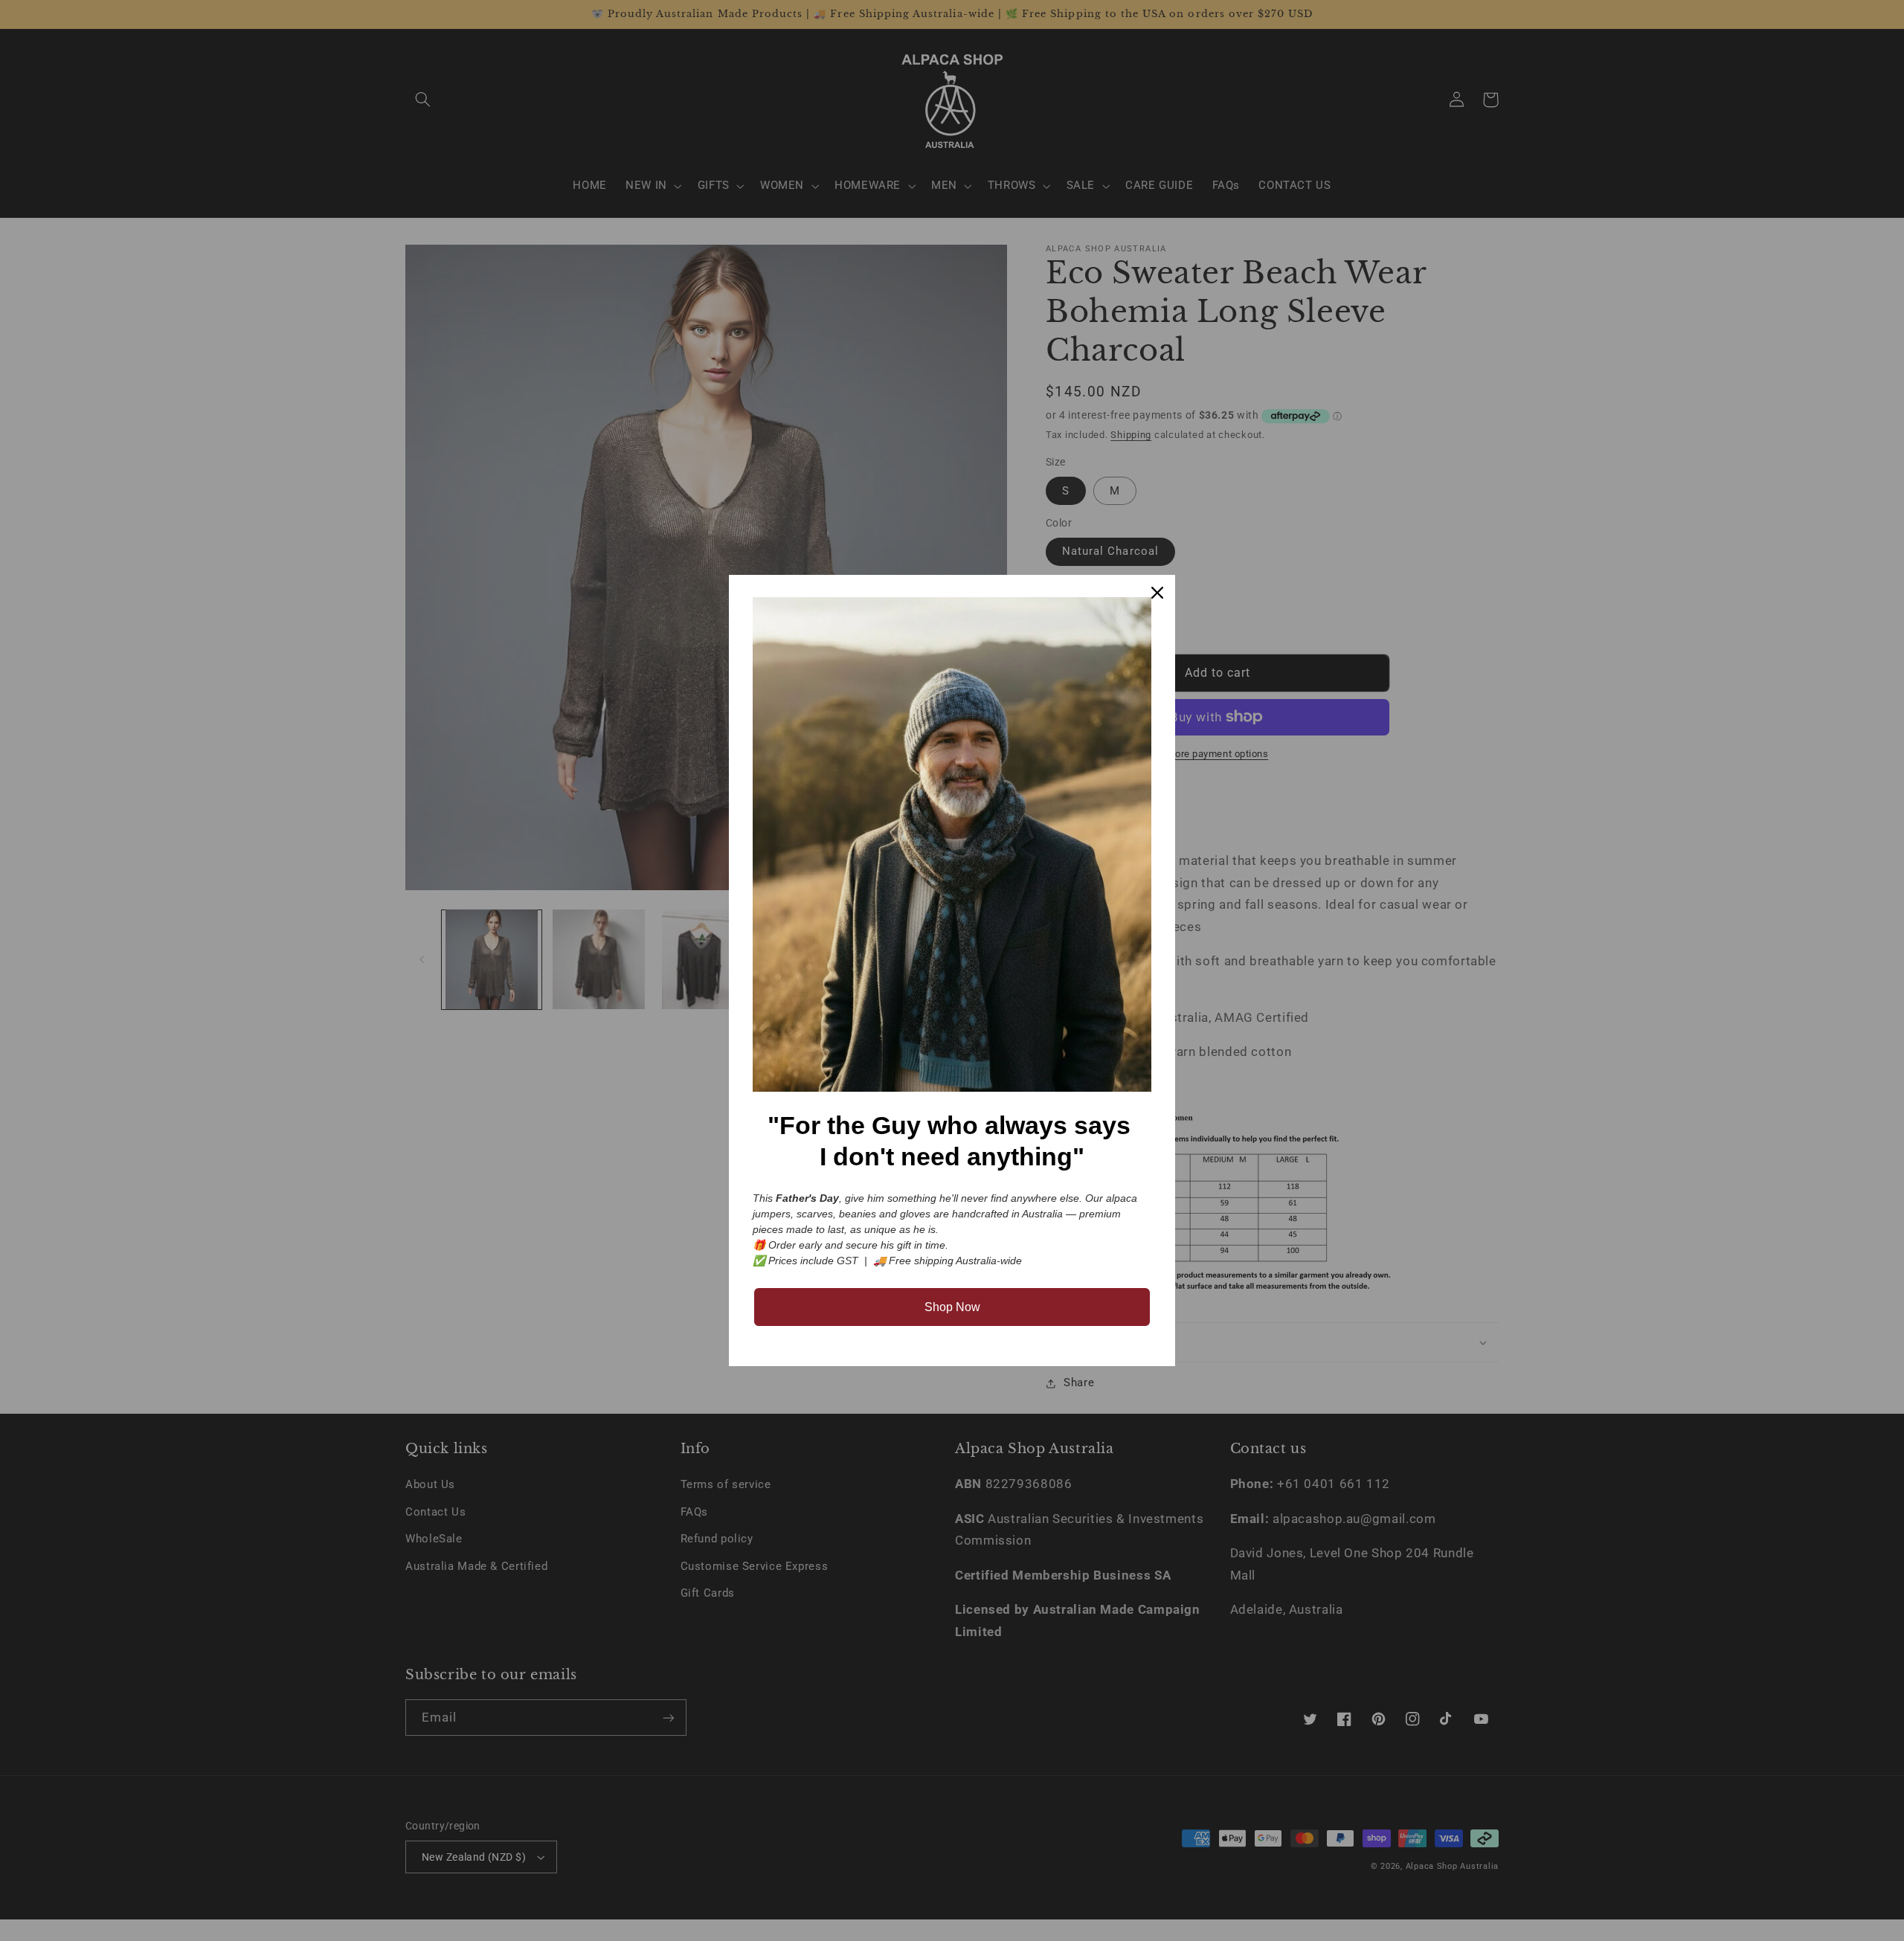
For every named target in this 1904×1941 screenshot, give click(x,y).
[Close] (1157, 593)
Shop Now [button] (952, 1307)
